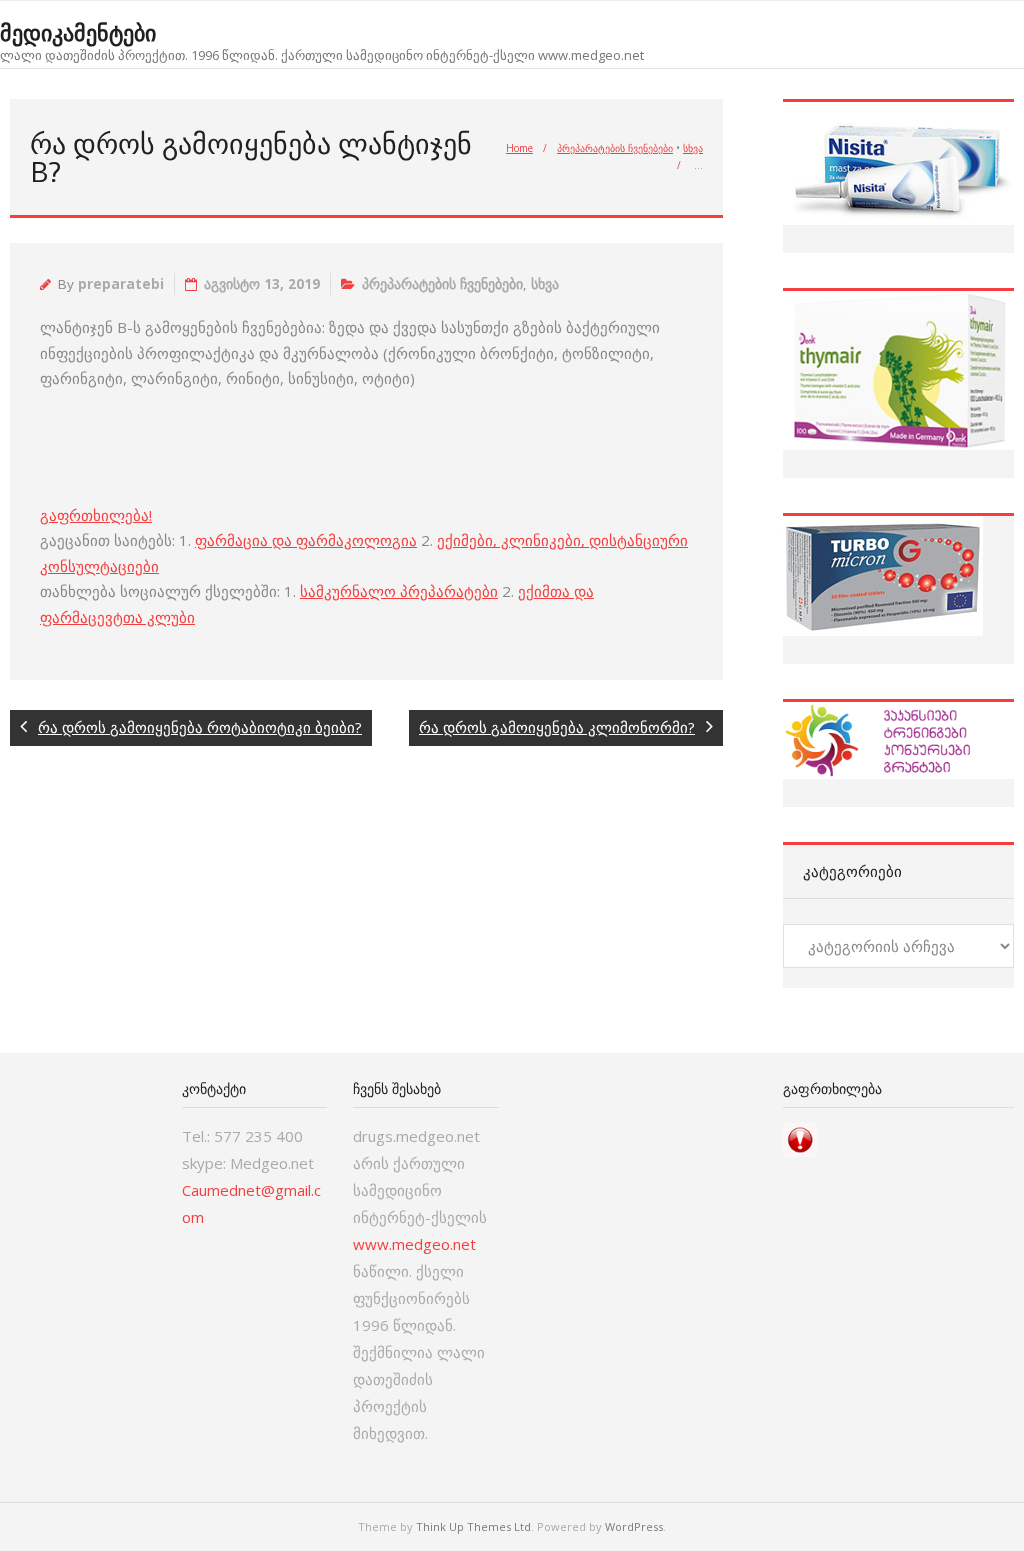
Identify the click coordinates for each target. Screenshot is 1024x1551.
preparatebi (121, 284)
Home (519, 148)
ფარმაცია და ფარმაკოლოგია (306, 540)
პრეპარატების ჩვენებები (615, 148)
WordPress (634, 1526)
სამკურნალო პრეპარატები (399, 591)
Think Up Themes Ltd (473, 1526)
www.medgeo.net (414, 1244)
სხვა (693, 148)
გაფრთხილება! (96, 515)
